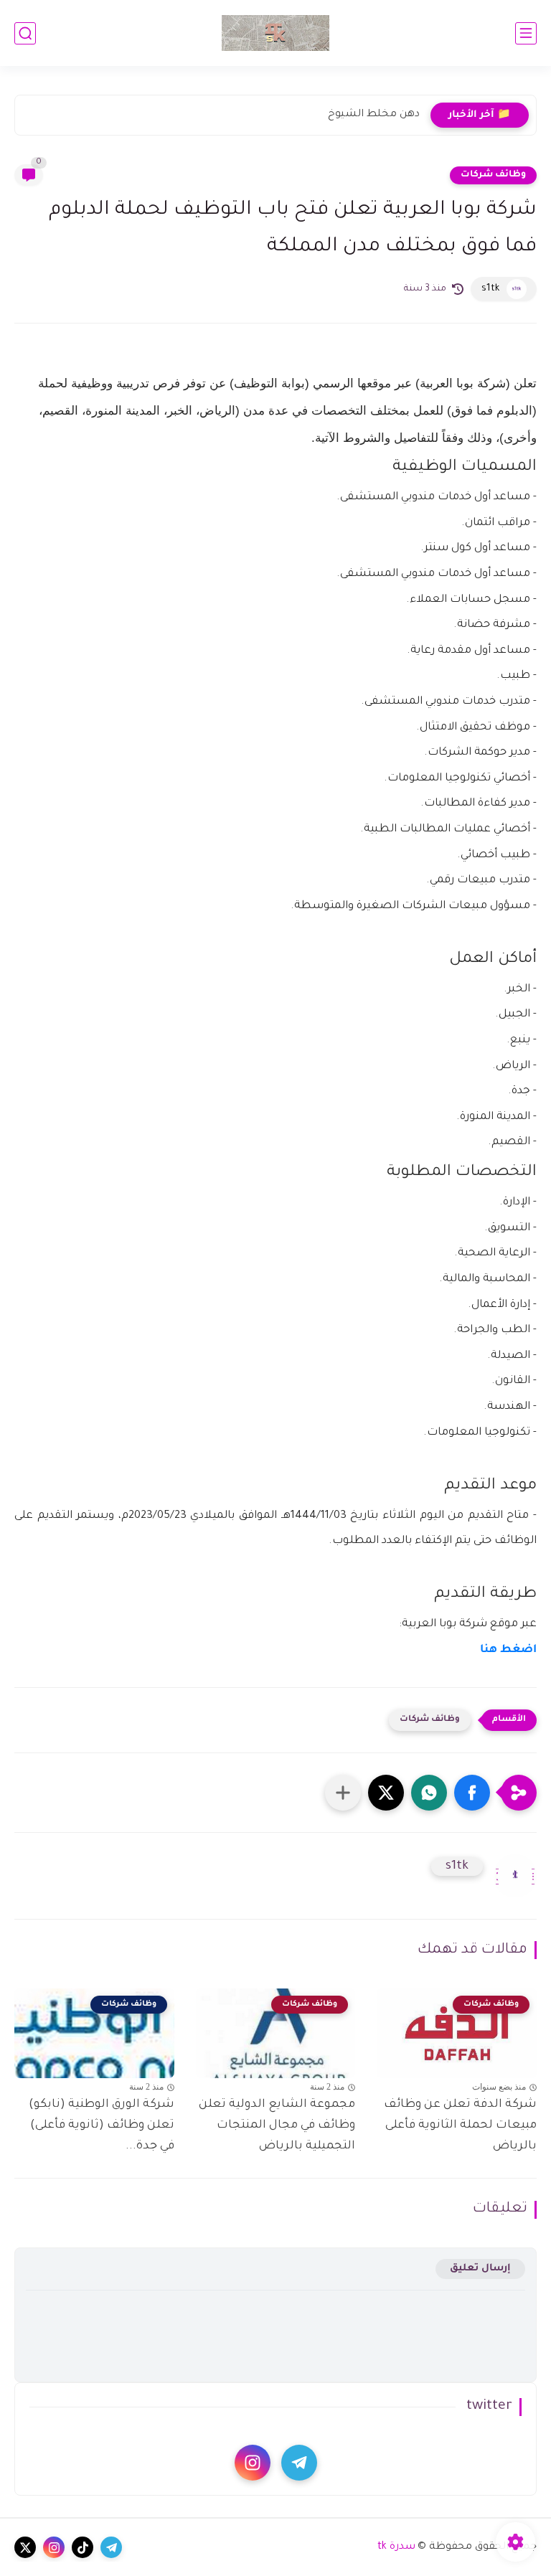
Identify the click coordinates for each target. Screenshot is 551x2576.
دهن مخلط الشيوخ (374, 115)
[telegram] (299, 2463)
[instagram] (253, 2463)
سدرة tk (396, 2547)
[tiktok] (83, 2547)
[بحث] (25, 33)
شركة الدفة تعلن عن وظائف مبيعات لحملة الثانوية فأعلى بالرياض (460, 2126)
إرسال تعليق (480, 2269)
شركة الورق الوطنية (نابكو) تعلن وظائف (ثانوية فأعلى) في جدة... (102, 2126)
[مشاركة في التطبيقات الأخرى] (343, 1793)
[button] (472, 1793)
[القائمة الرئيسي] (526, 33)
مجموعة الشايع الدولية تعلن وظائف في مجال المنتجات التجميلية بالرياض (277, 2126)
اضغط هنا (508, 1650)
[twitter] (25, 2547)
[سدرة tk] (275, 33)
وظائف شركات (493, 175)
